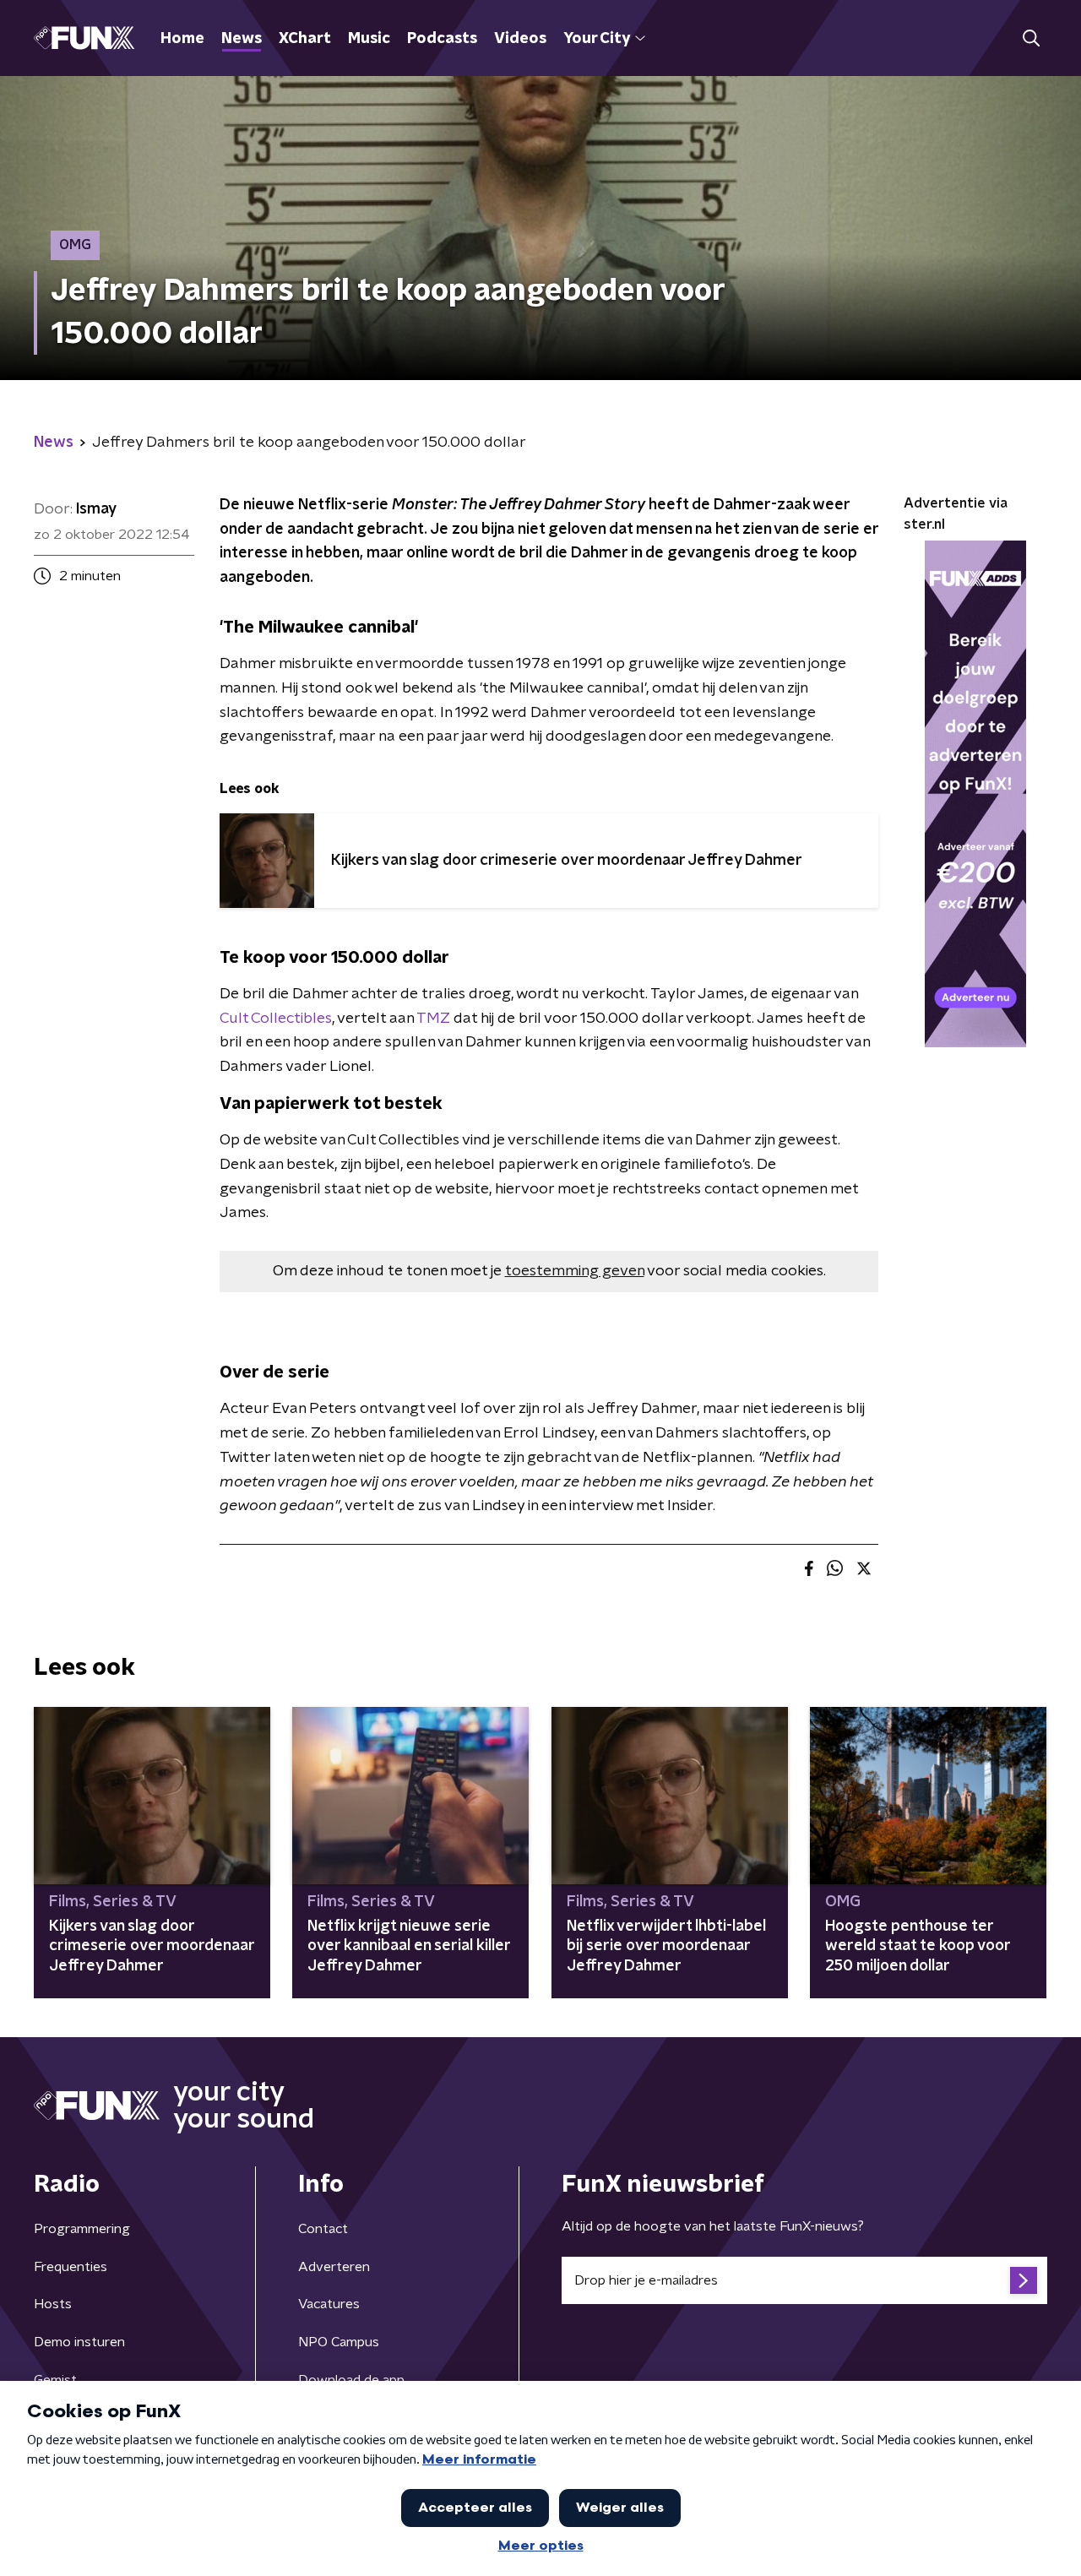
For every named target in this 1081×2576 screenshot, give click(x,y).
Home (182, 39)
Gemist (55, 2380)
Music (369, 39)
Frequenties (71, 2267)
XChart (305, 39)
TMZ (433, 1019)
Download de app (351, 2380)
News (242, 39)
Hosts (53, 2304)
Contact (323, 2229)
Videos (520, 39)
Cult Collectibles (276, 1019)
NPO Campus (339, 2342)
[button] (1031, 38)
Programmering (82, 2229)
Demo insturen (79, 2342)
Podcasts (442, 39)
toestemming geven (575, 1271)
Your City (597, 39)
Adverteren (334, 2267)
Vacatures (329, 2304)
